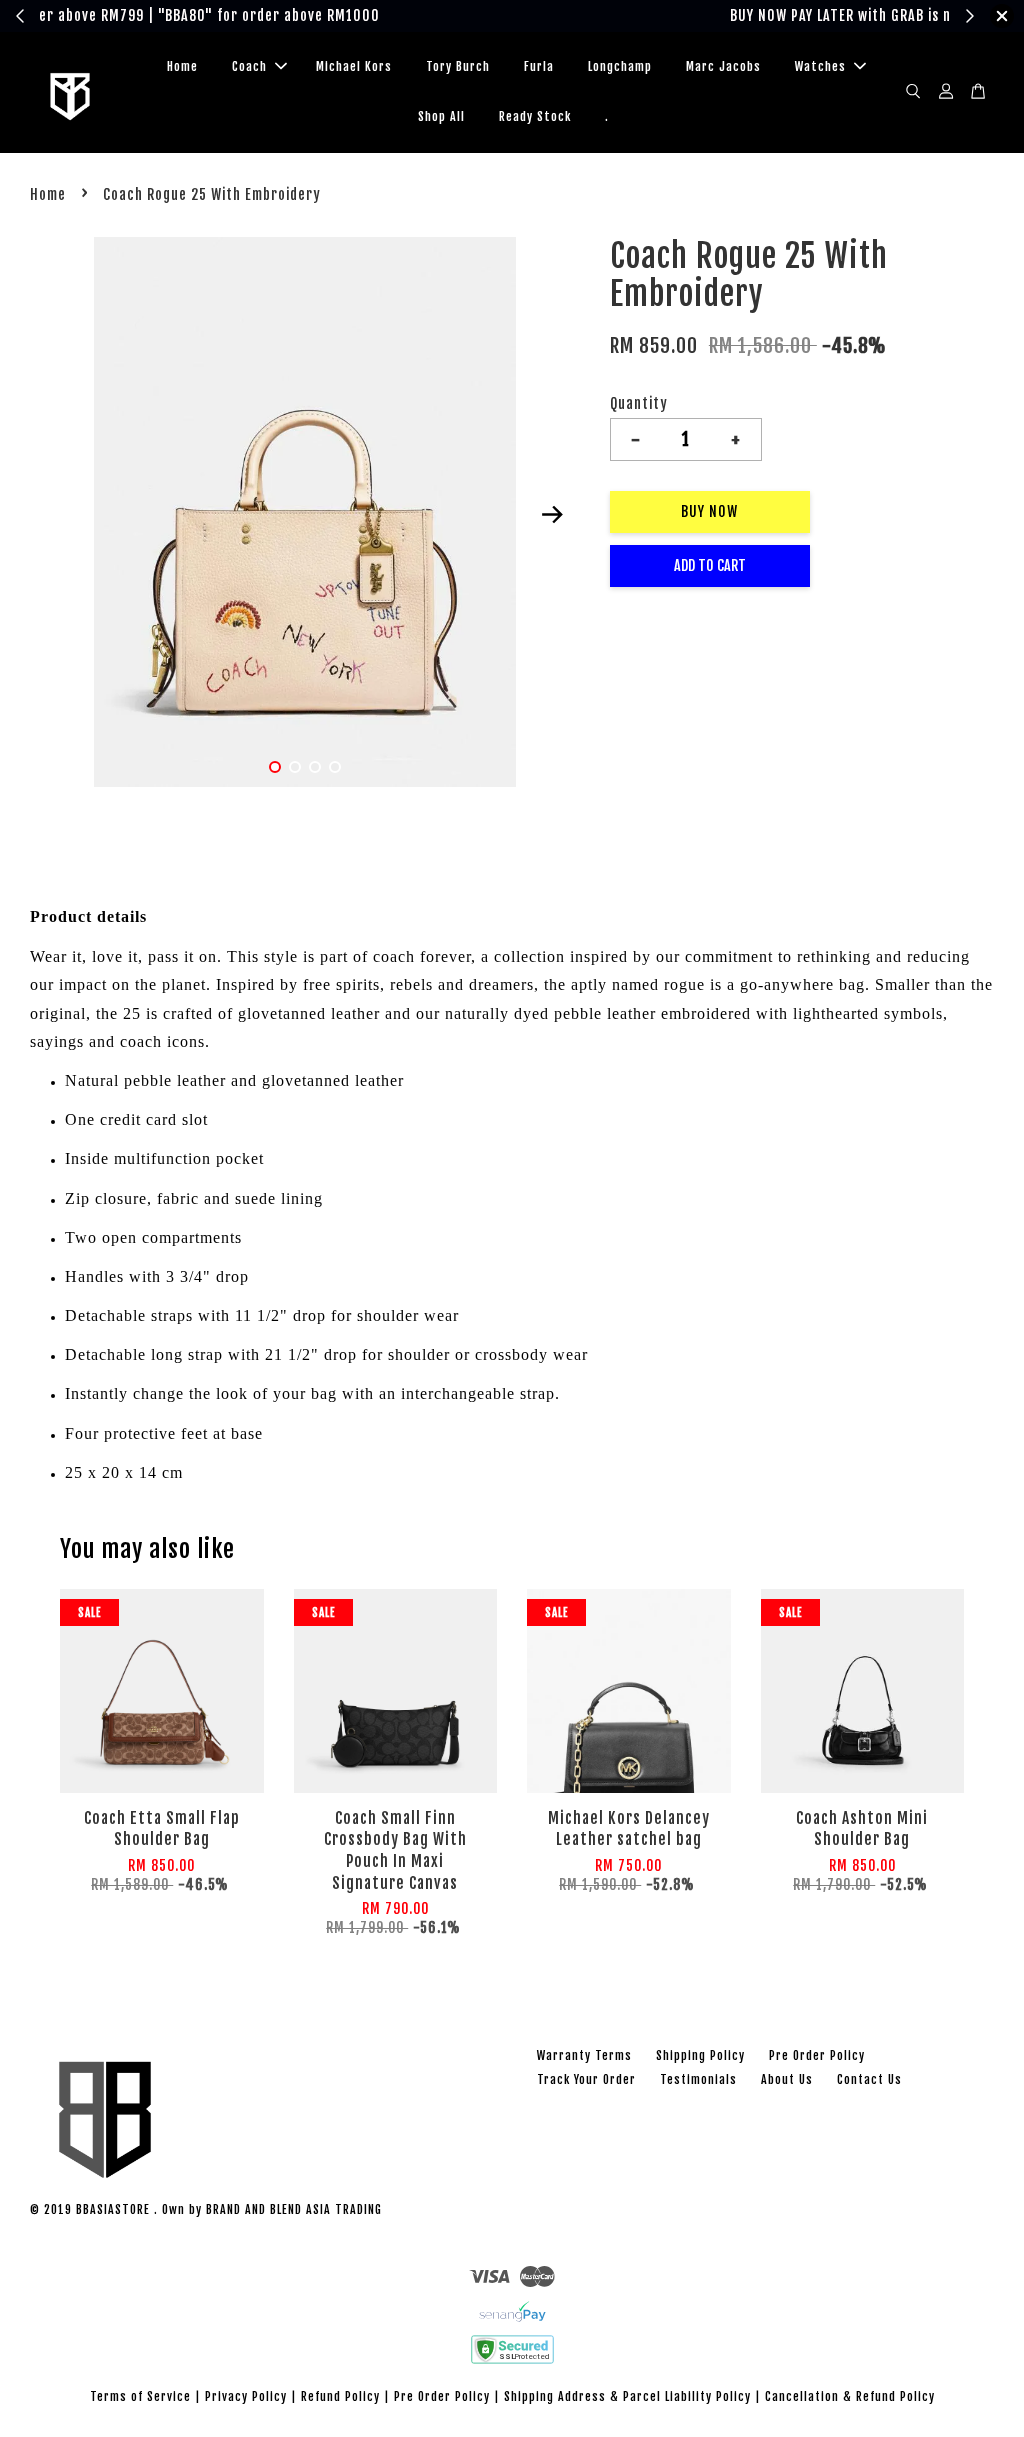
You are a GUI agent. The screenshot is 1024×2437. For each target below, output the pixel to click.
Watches (820, 66)
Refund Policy (340, 2396)
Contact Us (869, 2079)
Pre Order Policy (817, 2055)
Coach (249, 66)
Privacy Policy (246, 2396)
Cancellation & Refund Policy (850, 2396)
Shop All (441, 116)
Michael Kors (354, 66)
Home (182, 66)
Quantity (639, 403)
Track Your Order (586, 2079)
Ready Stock (535, 116)
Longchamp (620, 66)
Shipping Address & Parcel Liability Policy (627, 2396)
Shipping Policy (700, 2055)
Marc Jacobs (723, 66)
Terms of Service (140, 2396)
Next (553, 515)
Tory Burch (458, 66)
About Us (787, 2079)
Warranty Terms (584, 2055)
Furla (539, 66)
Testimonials (698, 2079)
